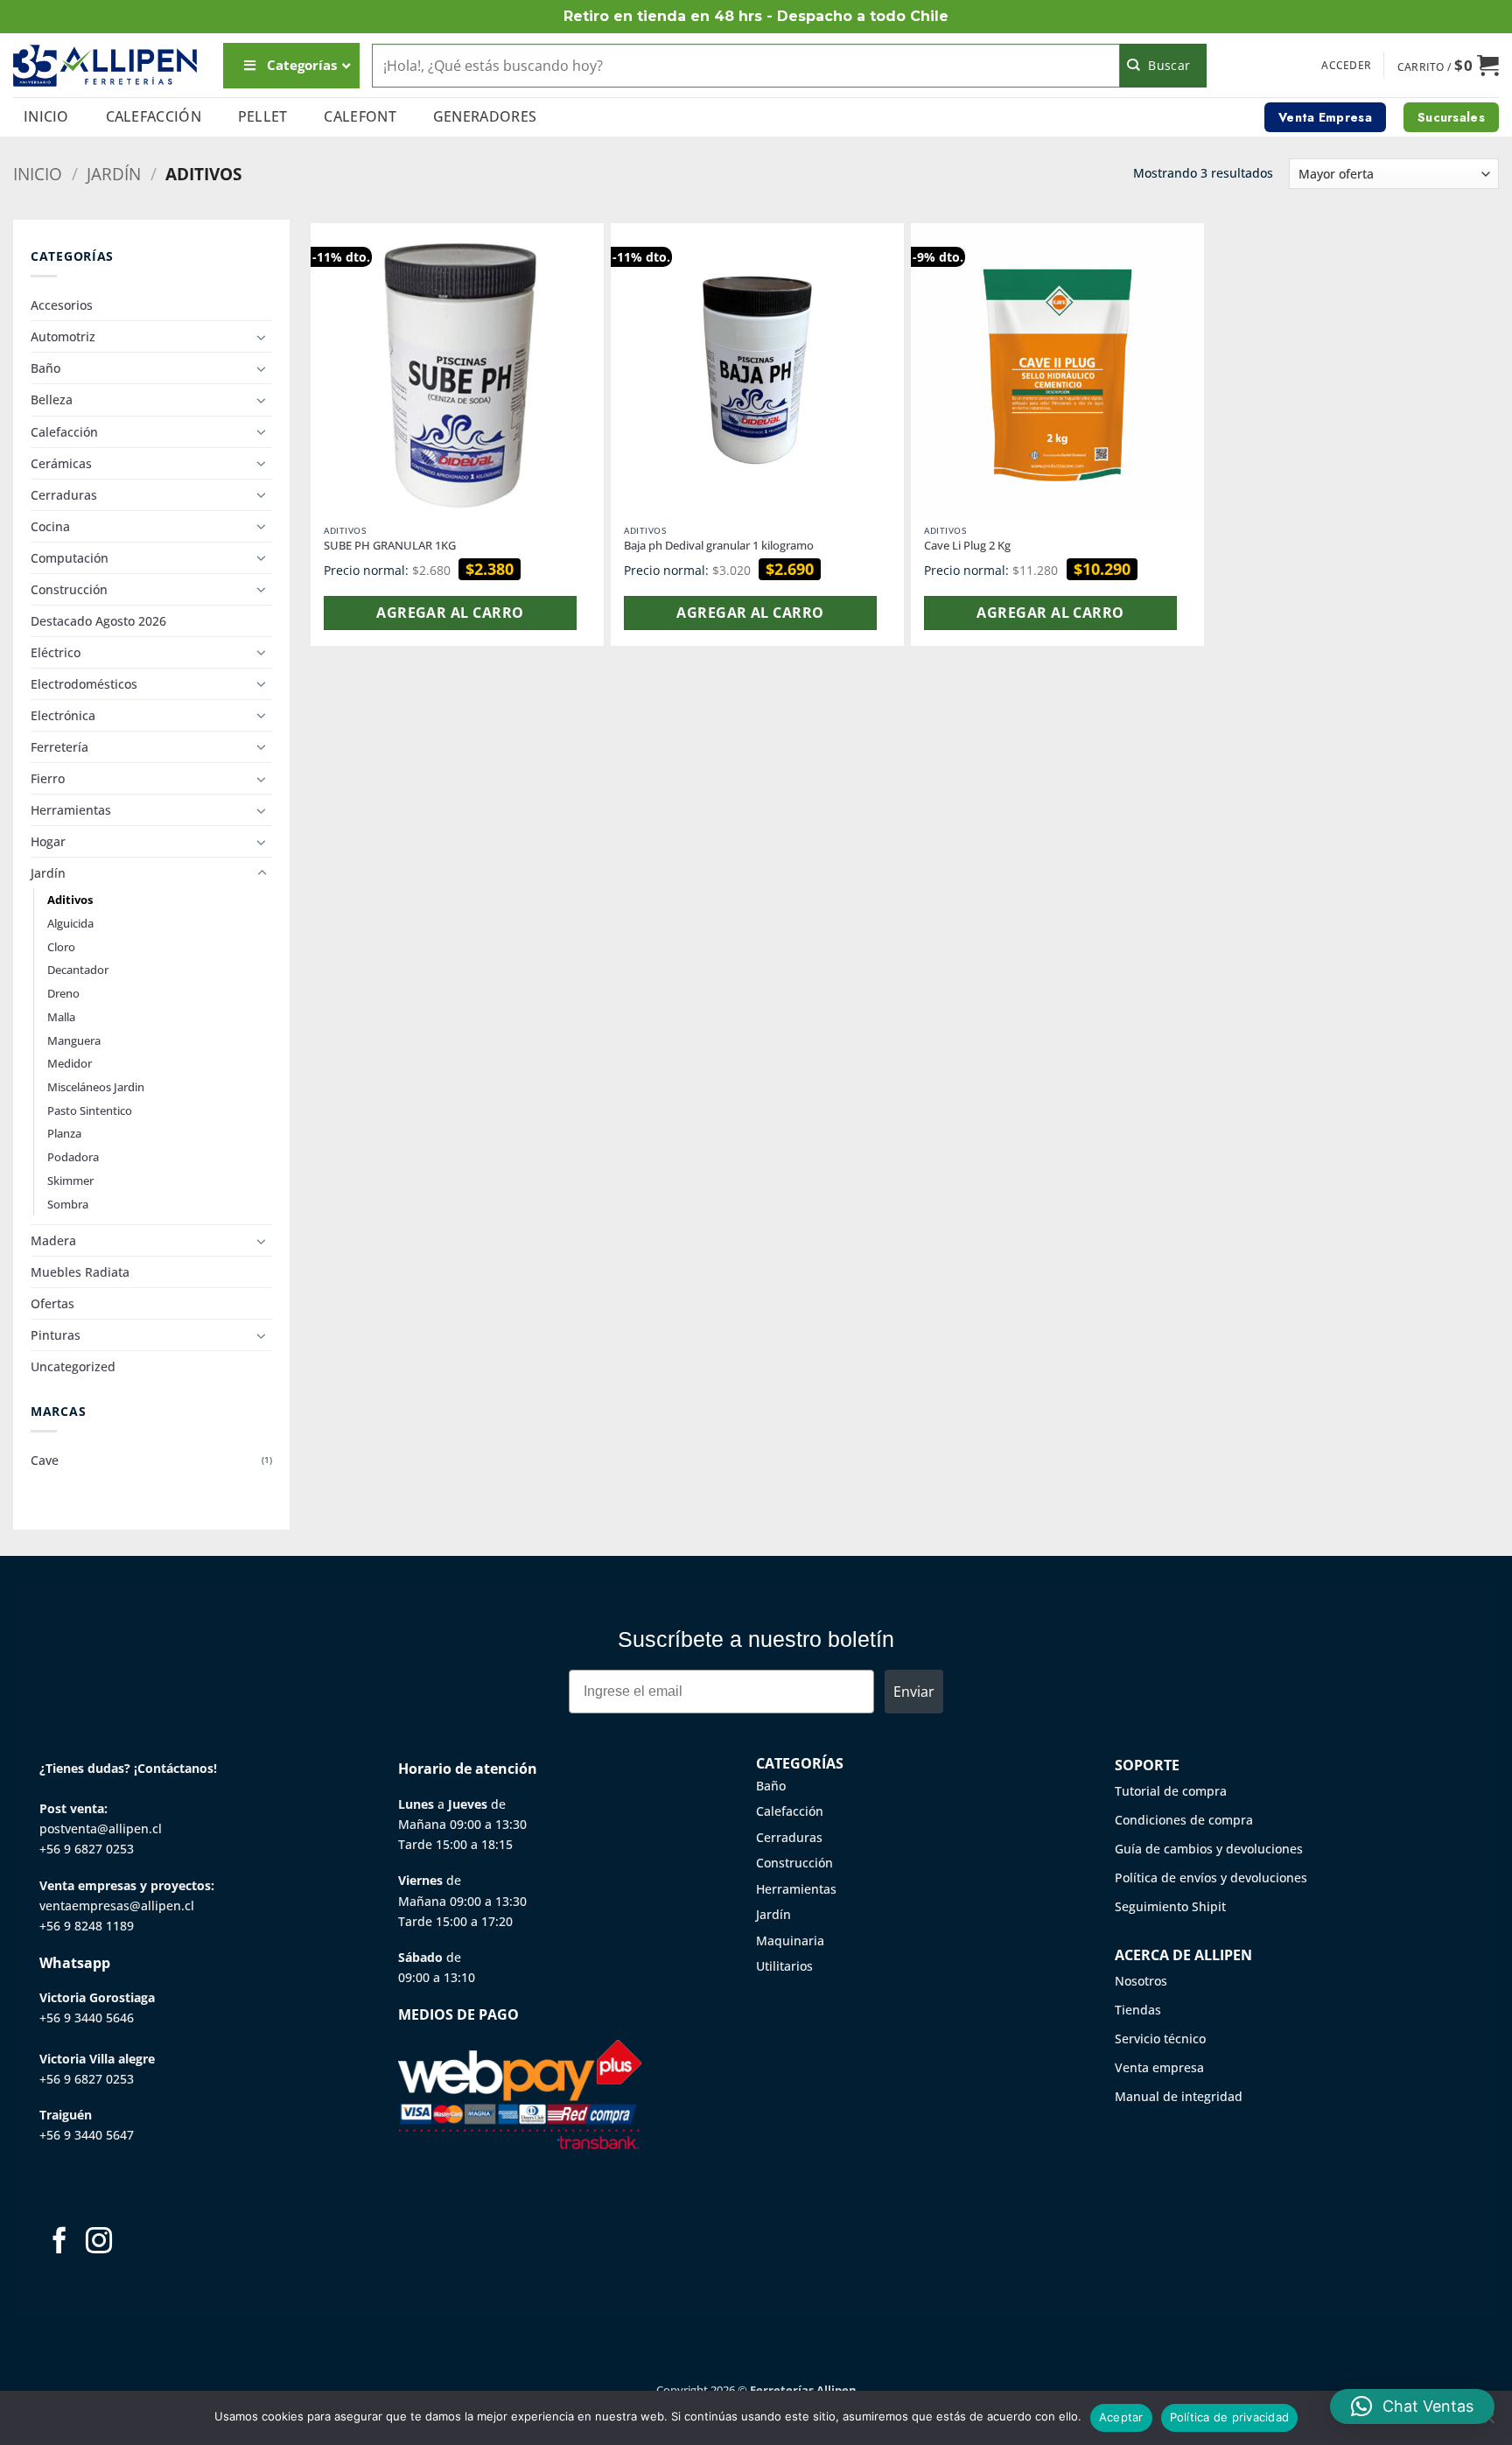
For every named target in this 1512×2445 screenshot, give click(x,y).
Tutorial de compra (1171, 1791)
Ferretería (59, 747)
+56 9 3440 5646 (87, 2018)
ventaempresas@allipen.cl (117, 1906)
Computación (70, 558)
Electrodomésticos (84, 684)
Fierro (48, 778)
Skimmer (70, 1180)
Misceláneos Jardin (96, 1087)
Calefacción (154, 116)
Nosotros (1141, 1981)
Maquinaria (790, 1941)
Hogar (48, 841)
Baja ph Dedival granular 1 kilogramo (719, 546)
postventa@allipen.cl (101, 1828)
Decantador (78, 970)
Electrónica (63, 715)
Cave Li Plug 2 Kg (967, 546)
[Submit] (1163, 66)
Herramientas (71, 810)
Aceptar (1121, 2417)
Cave (45, 1460)
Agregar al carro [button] (450, 613)
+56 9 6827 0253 (87, 1849)
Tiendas (1138, 2010)
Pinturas (56, 1335)
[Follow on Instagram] (99, 2242)
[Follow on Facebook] (59, 2242)
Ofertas (52, 1303)
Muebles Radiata (80, 1272)
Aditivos (70, 900)
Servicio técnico (1160, 2039)
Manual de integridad (1179, 2096)
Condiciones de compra (1184, 1820)
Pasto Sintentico (90, 1110)
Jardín (114, 174)
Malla (61, 1017)
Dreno (63, 993)
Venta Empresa (1325, 117)
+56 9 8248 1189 (87, 1926)
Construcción (69, 589)
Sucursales (1451, 117)
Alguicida (70, 923)
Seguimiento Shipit (1170, 1906)
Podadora (73, 1157)
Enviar (914, 1692)
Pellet (263, 116)
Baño (45, 368)
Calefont (360, 116)
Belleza (52, 399)
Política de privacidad (1230, 2417)
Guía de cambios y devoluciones (1209, 1849)
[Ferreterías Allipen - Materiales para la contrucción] (105, 65)
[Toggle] (262, 337)
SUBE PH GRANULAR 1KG (390, 546)
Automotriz (63, 336)
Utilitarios (784, 1966)
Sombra (68, 1204)
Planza (64, 1133)
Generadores (485, 116)
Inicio (46, 116)
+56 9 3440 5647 (87, 2135)
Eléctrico (56, 652)
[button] (1346, 66)
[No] (1488, 2423)
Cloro (61, 947)
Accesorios (62, 305)
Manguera (74, 1040)
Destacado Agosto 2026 (98, 621)
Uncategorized (73, 1366)
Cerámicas (61, 463)
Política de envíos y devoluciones (1211, 1878)
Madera (53, 1240)
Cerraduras (64, 495)
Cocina (50, 526)
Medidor (70, 1063)
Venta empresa (1159, 2067)
